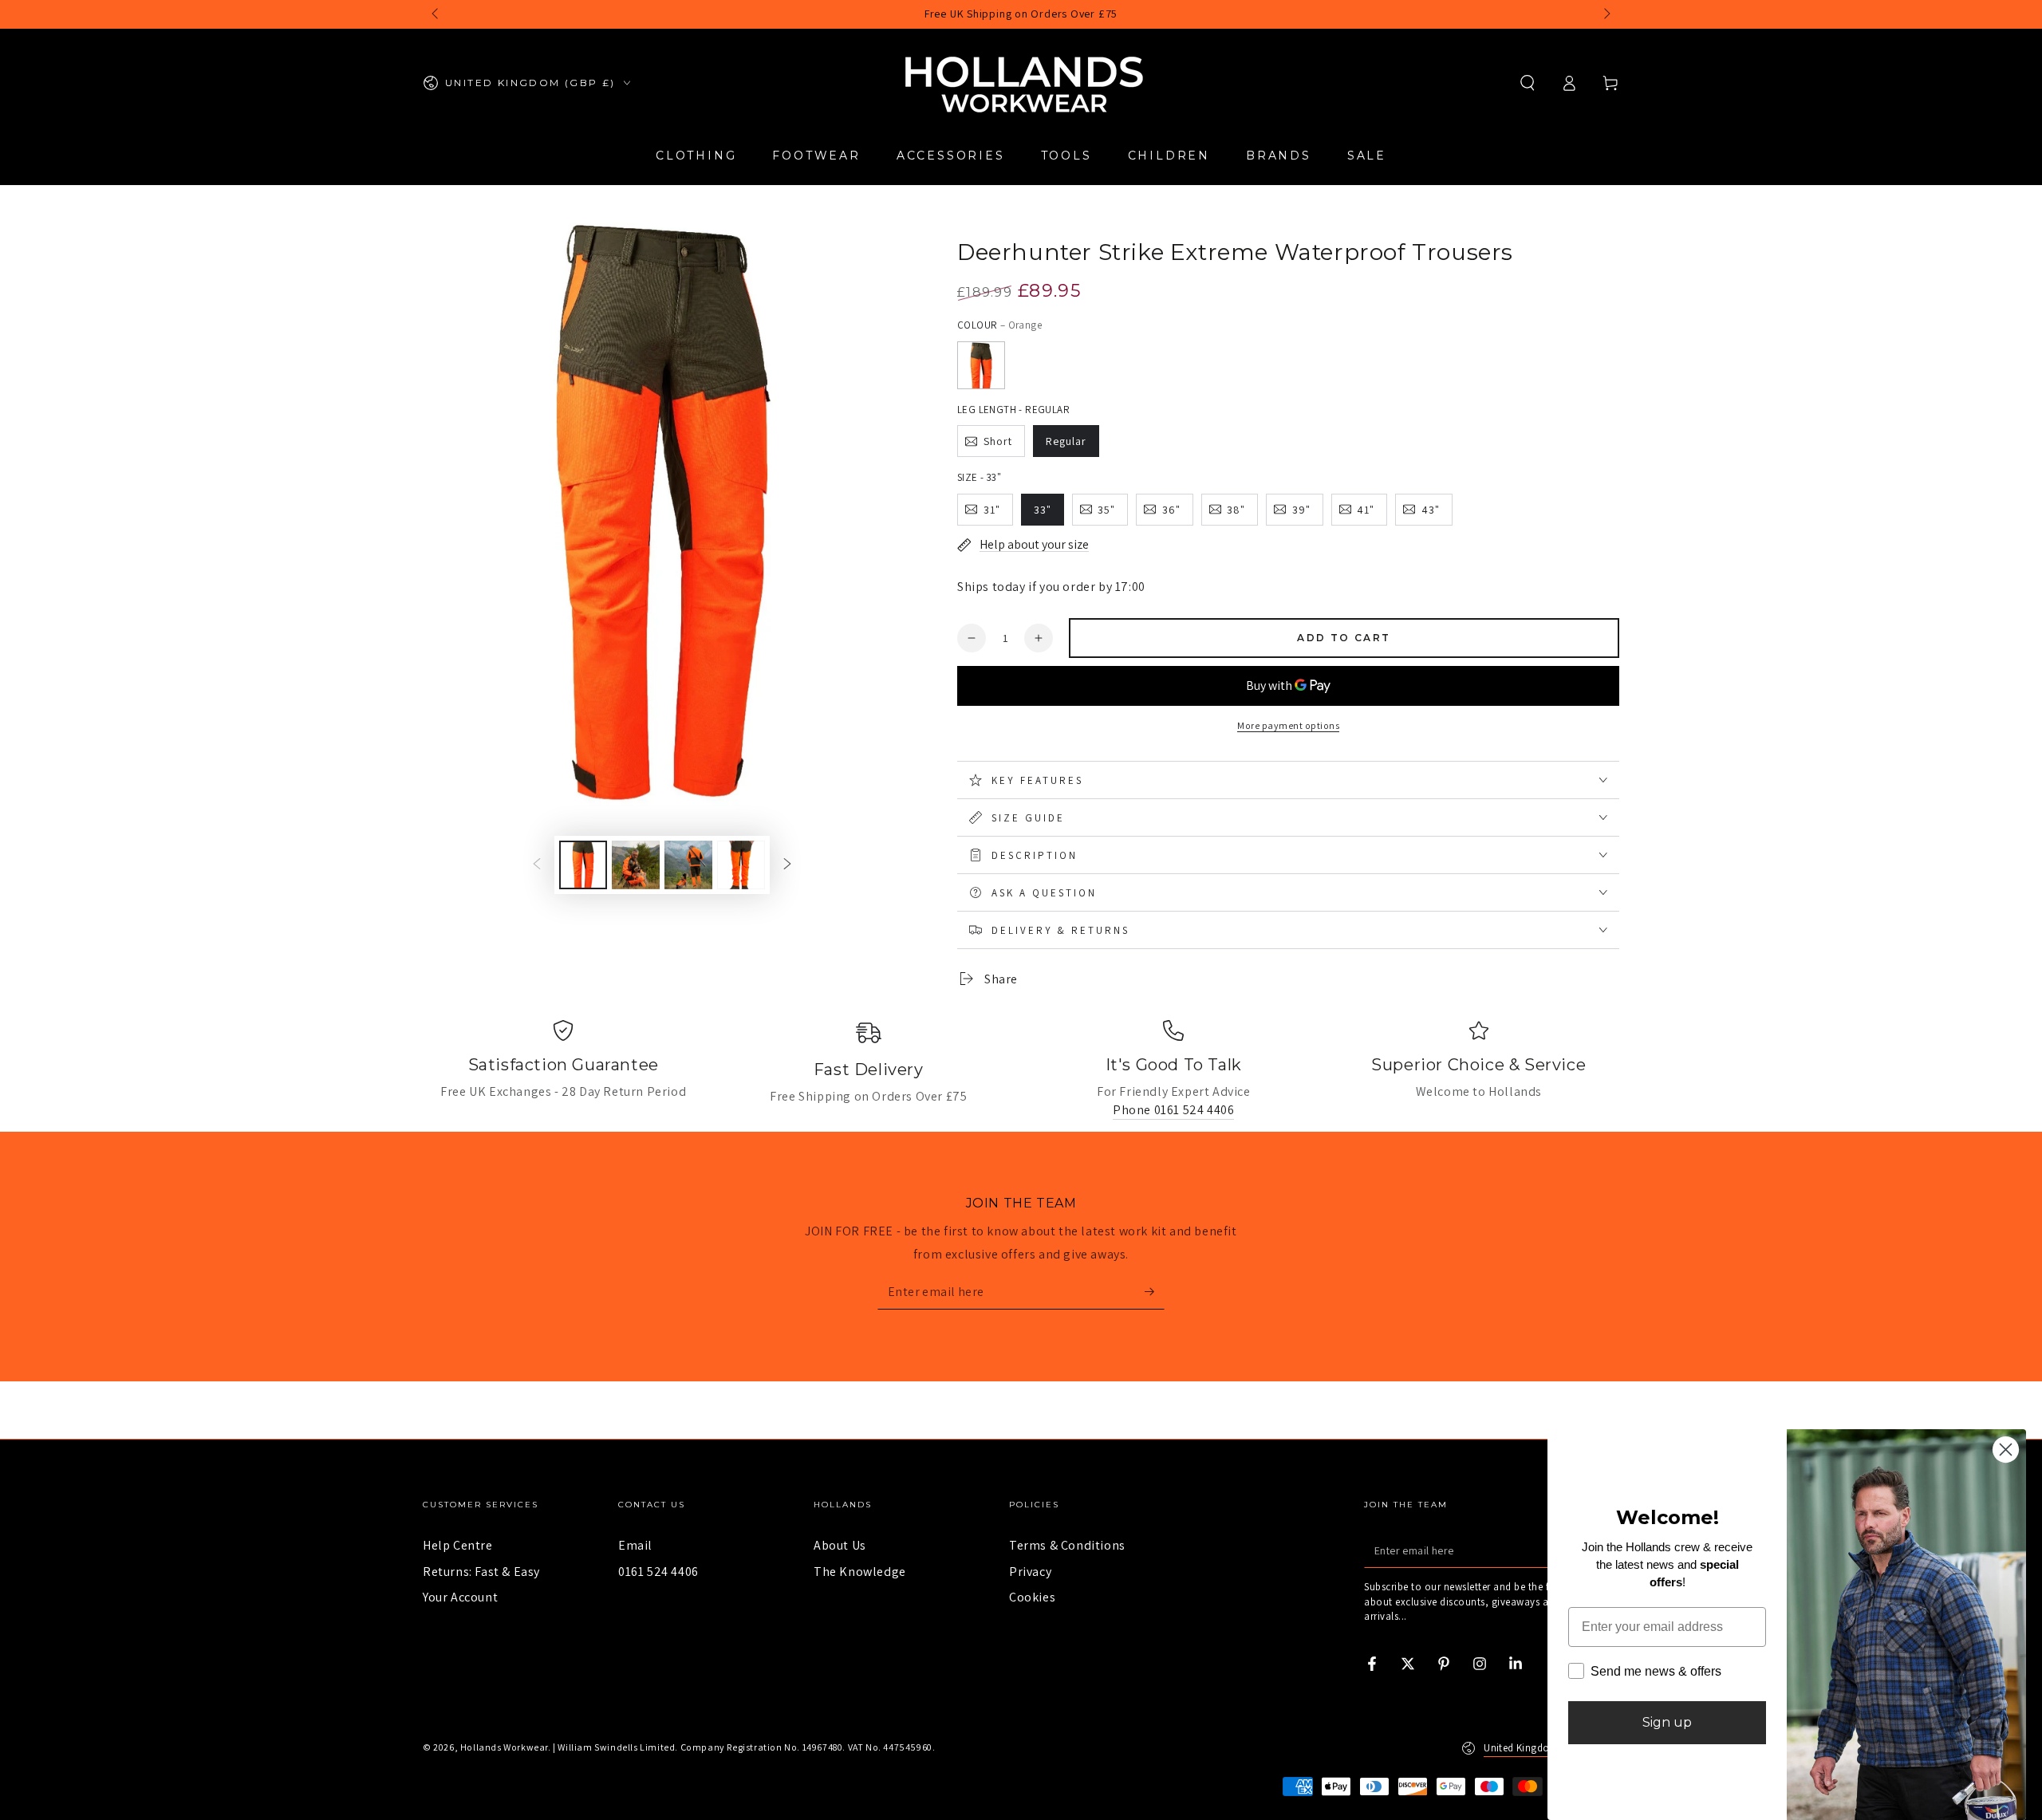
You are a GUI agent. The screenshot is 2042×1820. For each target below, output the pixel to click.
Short (998, 441)
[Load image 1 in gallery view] (583, 865)
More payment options (1288, 725)
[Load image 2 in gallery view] (636, 865)
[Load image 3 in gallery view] (688, 865)
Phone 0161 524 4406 (1173, 1110)
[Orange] (981, 365)
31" (992, 510)
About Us (840, 1545)
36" (1171, 510)
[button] (1528, 83)
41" (1366, 510)
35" (1106, 510)
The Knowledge (860, 1572)
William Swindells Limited (616, 1747)
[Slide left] (436, 14)
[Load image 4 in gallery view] (741, 865)
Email (635, 1545)
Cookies (1032, 1597)
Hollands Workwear (504, 1747)
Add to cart (1344, 638)
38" (1236, 510)
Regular (1066, 441)
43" (1431, 510)
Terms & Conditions (1067, 1545)
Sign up (1667, 1722)
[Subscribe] (1155, 1291)
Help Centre (458, 1545)
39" (1301, 510)
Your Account (460, 1597)
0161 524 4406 (658, 1572)
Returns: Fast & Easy (481, 1572)
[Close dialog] (2006, 1450)
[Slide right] (1606, 14)
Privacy (1030, 1572)
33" (1043, 510)
